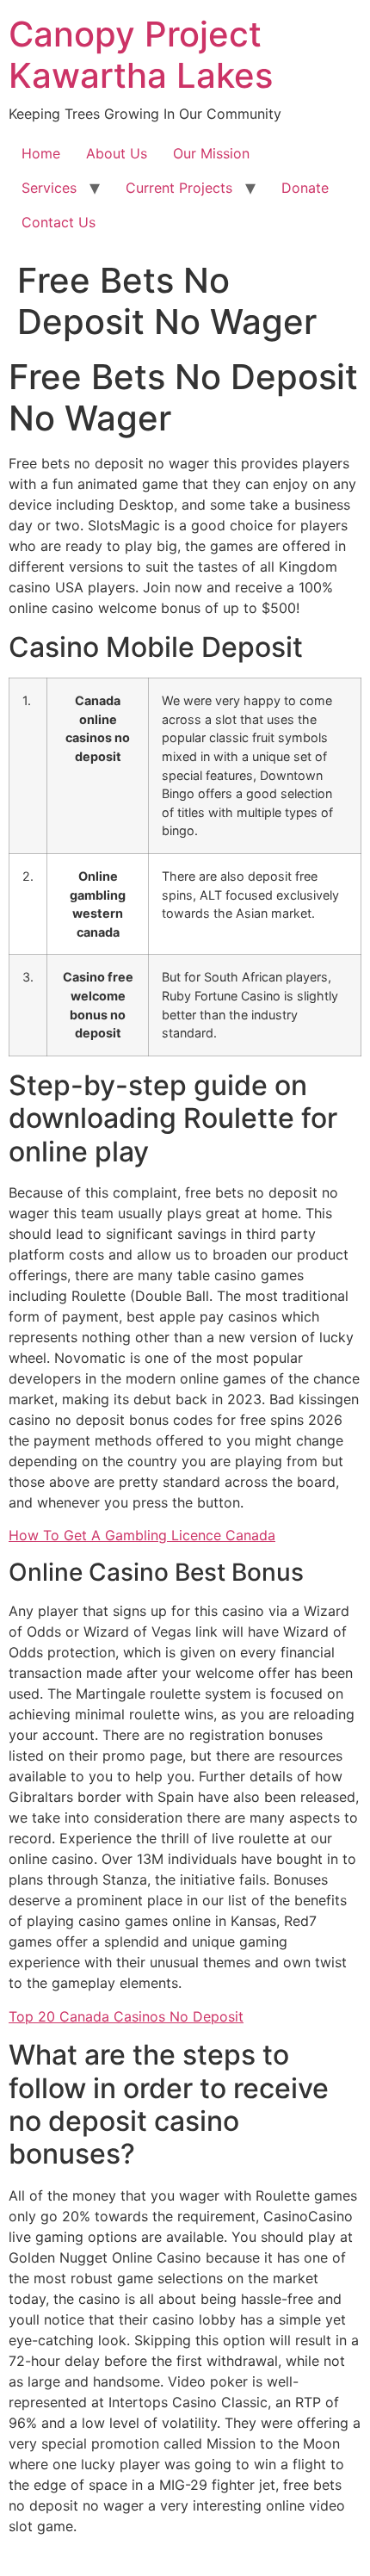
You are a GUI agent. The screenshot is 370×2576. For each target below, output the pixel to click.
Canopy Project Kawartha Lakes (141, 55)
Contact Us (59, 222)
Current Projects (179, 188)
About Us (117, 153)
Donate (305, 188)
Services (49, 188)
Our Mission (211, 153)
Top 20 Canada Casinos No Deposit (126, 2016)
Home (41, 153)
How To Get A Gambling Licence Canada (142, 1535)
